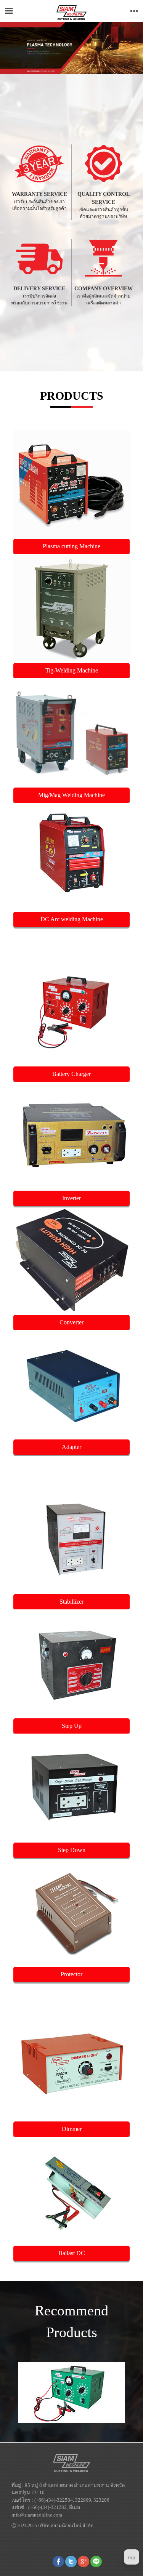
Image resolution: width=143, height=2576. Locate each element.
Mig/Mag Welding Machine (71, 795)
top (132, 2558)
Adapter (71, 1447)
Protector (71, 1974)
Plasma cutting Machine (71, 546)
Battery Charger (71, 1074)
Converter (71, 1322)
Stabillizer (71, 1602)
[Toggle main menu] (9, 11)
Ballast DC (72, 2253)
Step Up (72, 1726)
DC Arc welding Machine (72, 919)
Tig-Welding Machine (72, 670)
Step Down (72, 1850)
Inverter (71, 1198)
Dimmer (72, 2129)
